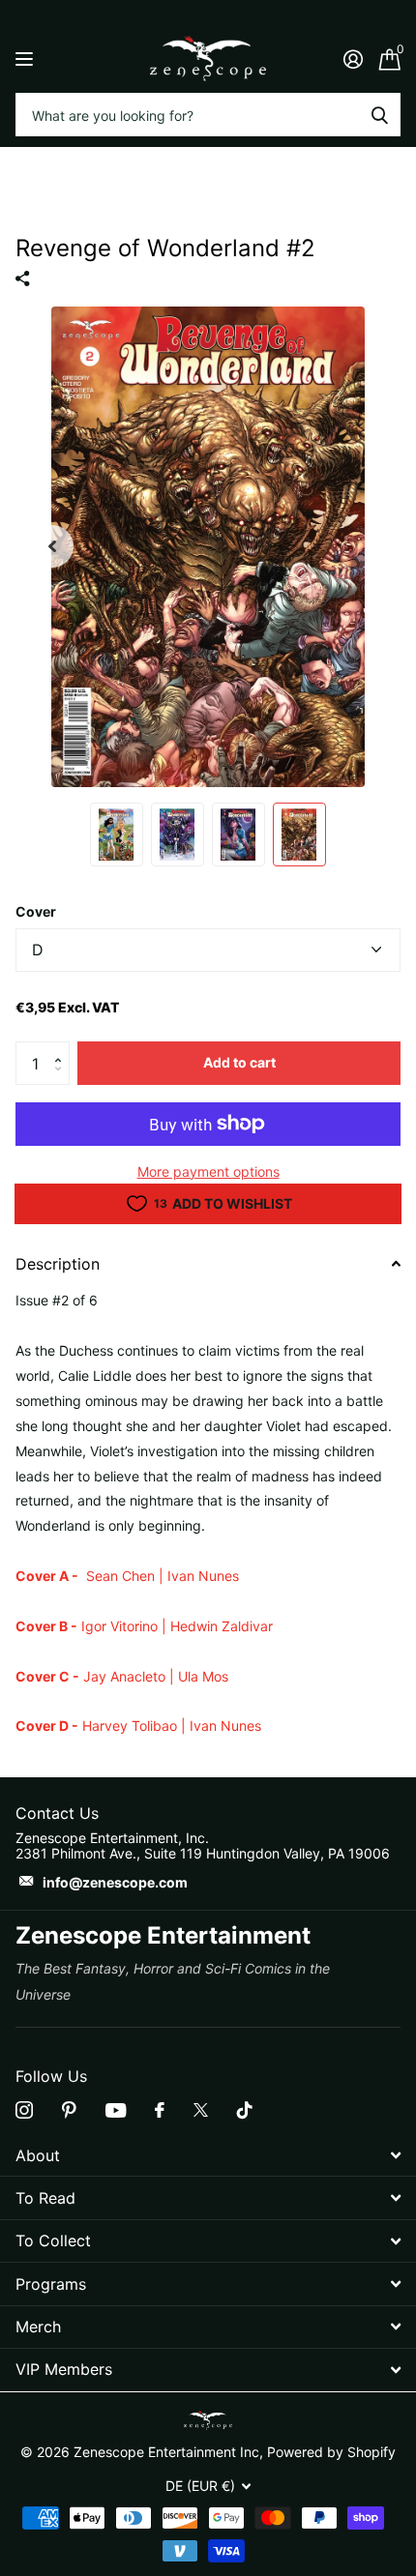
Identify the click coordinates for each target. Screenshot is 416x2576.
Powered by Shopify (331, 2452)
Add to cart (239, 1062)
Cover (36, 911)
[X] (201, 2110)
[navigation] (52, 546)
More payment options (208, 1171)
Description (58, 1264)
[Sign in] (353, 59)
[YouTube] (116, 2110)
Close (208, 2155)
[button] (62, 1047)
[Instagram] (24, 2110)
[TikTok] (245, 2110)
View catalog (27, 59)
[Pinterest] (69, 2110)
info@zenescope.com (115, 1882)
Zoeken (379, 115)
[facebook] (160, 2110)
